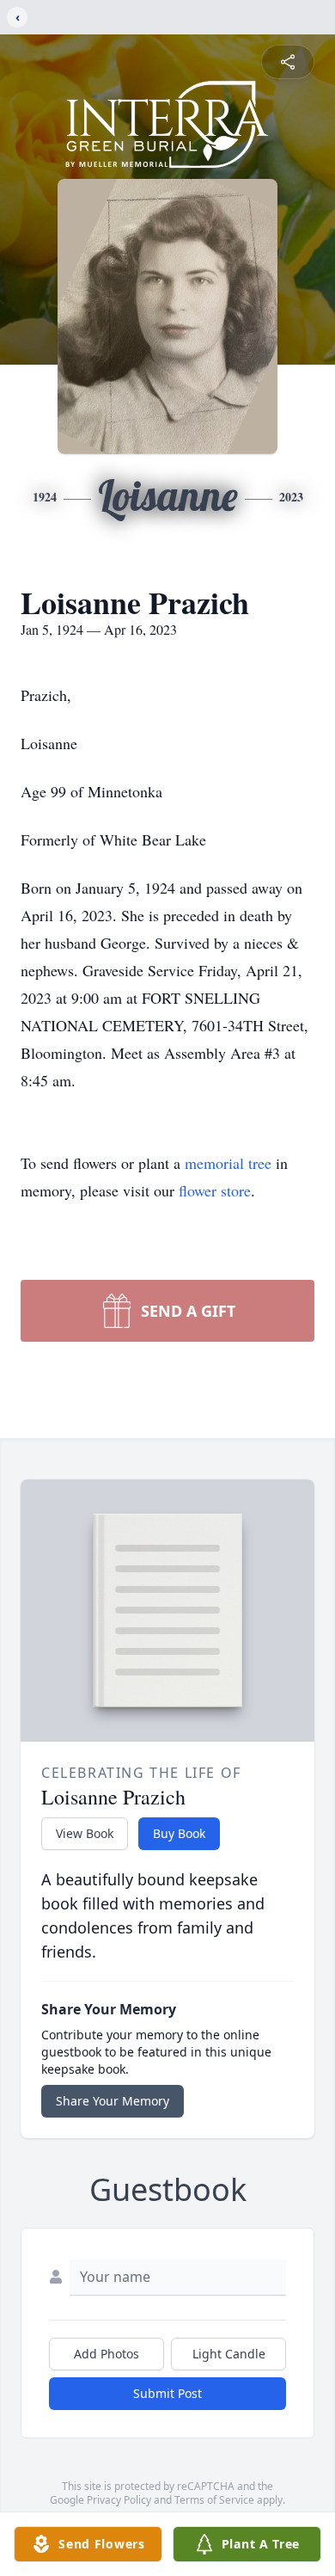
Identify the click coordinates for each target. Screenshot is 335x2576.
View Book (85, 1833)
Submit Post (167, 2393)
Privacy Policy (119, 2500)
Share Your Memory (113, 2101)
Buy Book (179, 1833)
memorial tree (228, 1163)
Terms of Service (214, 2500)
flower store (215, 1190)
